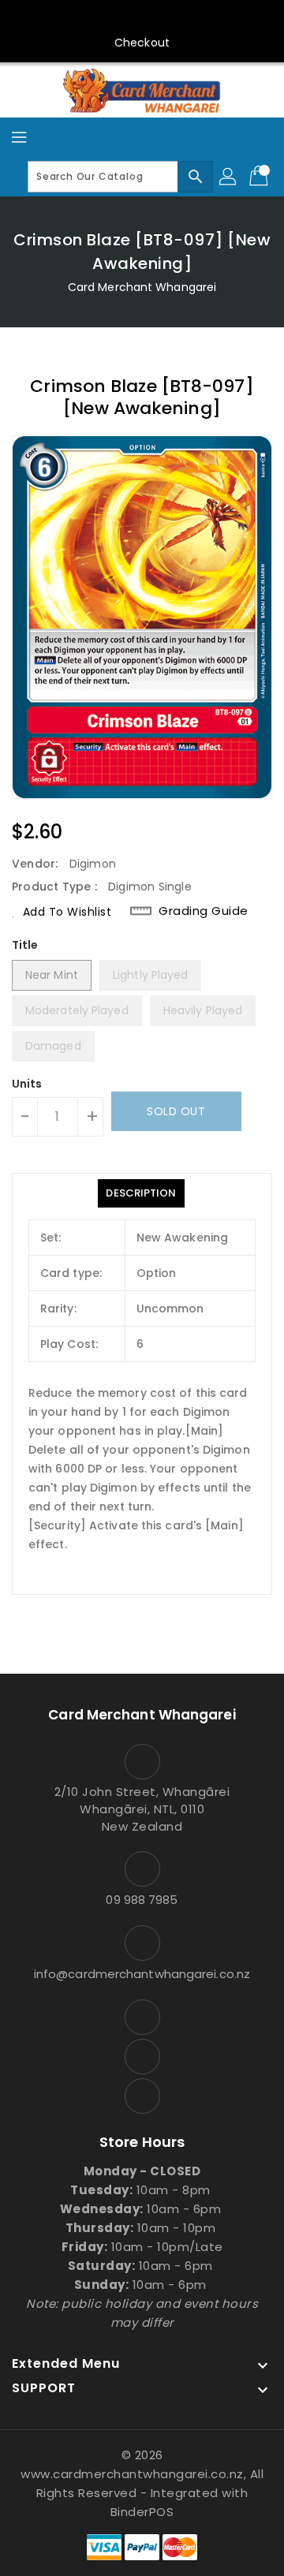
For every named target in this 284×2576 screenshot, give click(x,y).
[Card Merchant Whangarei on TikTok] (172, 18)
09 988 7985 (142, 1900)
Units (27, 1084)
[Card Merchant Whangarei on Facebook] (112, 18)
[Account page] (229, 177)
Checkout (142, 43)
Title (25, 945)
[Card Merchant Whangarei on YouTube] (142, 18)
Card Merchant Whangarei (142, 287)
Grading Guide (204, 911)
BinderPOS (142, 2512)
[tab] (141, 1193)
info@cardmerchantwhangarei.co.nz (142, 1974)
